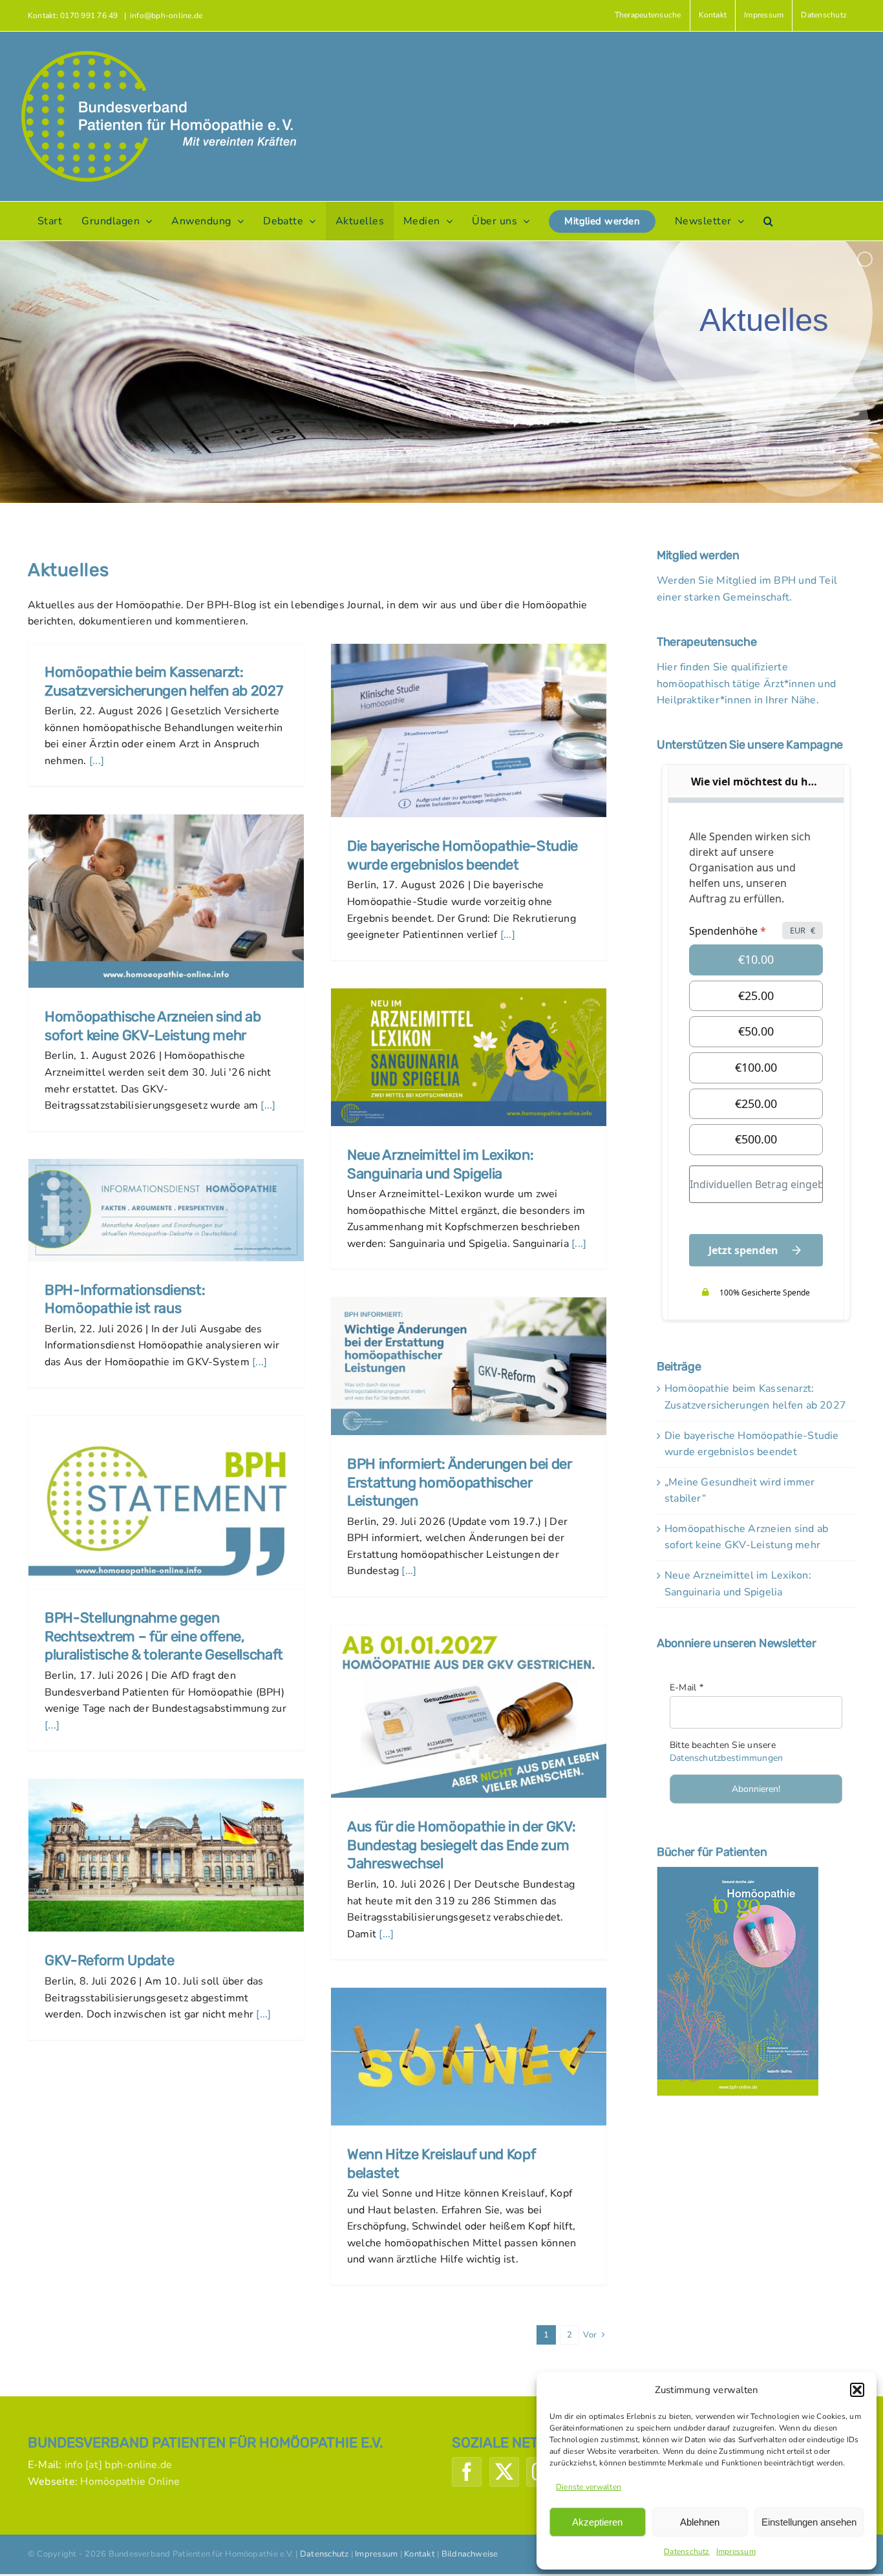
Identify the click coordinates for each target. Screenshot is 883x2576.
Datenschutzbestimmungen (727, 1758)
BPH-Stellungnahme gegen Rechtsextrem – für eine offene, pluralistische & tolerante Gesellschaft (164, 1636)
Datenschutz (687, 2551)
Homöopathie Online (130, 2482)
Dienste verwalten (589, 2487)
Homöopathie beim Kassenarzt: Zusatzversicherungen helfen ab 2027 (164, 681)
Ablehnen (700, 2522)
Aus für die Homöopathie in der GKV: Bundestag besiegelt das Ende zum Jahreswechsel (461, 1845)
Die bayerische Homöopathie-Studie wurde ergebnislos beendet (463, 855)
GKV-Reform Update (109, 1960)
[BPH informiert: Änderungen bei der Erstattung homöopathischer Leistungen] (469, 1366)
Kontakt (420, 2554)
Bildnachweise (470, 2554)
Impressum (736, 2551)
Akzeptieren (597, 2522)
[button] (857, 2390)
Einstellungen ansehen (809, 2522)
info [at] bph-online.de (119, 2465)
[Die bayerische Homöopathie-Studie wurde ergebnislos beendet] (469, 730)
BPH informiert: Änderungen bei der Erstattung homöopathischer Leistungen (460, 1482)
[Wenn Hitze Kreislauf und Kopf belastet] (469, 2057)
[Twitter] (504, 2472)
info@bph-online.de (166, 16)
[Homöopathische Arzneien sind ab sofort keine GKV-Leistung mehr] (166, 901)
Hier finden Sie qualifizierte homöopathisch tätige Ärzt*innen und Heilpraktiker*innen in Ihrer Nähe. (746, 684)
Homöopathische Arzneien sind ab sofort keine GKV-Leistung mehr (153, 1026)
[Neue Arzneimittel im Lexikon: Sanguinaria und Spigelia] (469, 1057)
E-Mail (686, 1687)
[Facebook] (467, 2472)
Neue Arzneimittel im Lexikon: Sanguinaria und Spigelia (440, 1164)
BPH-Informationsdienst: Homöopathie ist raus (125, 1299)
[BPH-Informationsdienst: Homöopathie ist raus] (166, 1210)
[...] (95, 761)
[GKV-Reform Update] (166, 1855)
